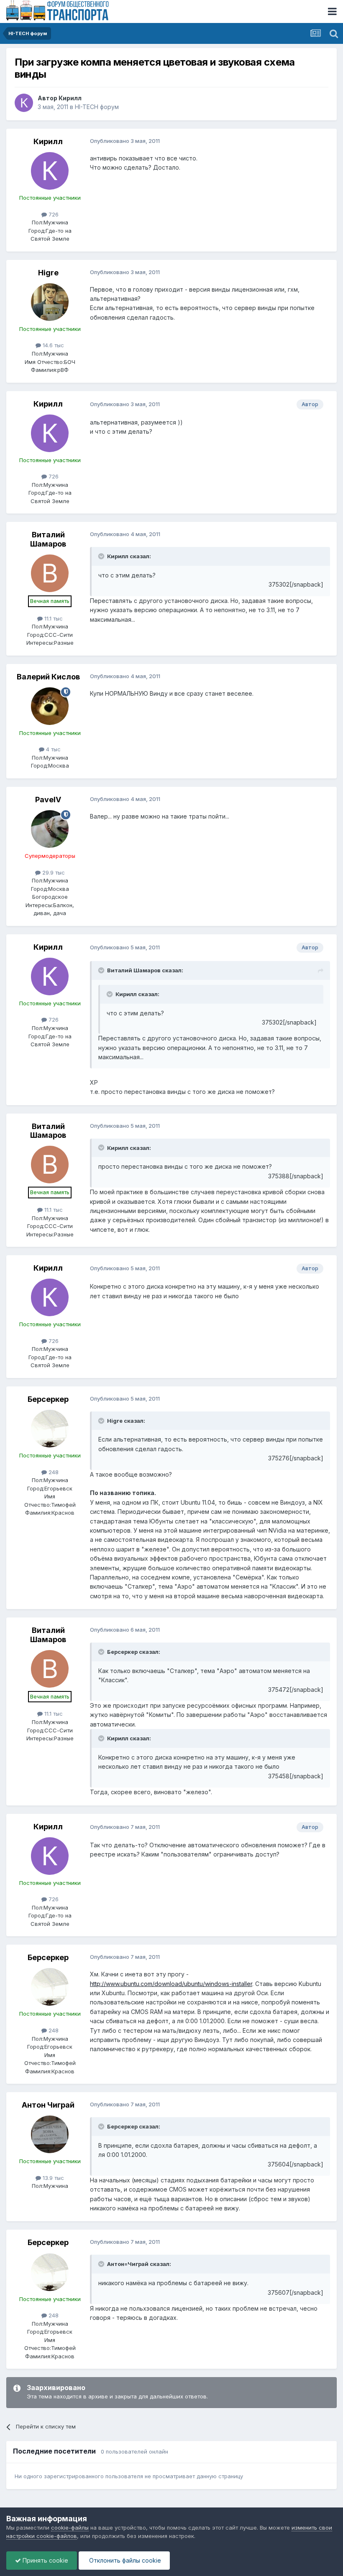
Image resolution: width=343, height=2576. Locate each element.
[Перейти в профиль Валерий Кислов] (50, 706)
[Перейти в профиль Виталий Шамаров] (50, 573)
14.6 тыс (52, 345)
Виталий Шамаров (48, 539)
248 (53, 1472)
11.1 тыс (53, 618)
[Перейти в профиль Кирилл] (24, 103)
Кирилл (70, 98)
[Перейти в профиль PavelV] (50, 829)
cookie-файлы (70, 2528)
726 (53, 214)
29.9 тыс (53, 872)
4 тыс (52, 749)
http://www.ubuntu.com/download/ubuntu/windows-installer (171, 1984)
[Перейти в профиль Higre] (50, 302)
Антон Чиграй (48, 2105)
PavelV (48, 800)
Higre (48, 273)
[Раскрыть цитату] (102, 556)
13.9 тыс (52, 2178)
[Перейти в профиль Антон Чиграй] (50, 2134)
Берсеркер (48, 1399)
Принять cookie (45, 2560)
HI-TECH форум (97, 107)
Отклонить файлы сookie (124, 2560)
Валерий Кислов (48, 677)
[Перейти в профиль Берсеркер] (50, 1429)
